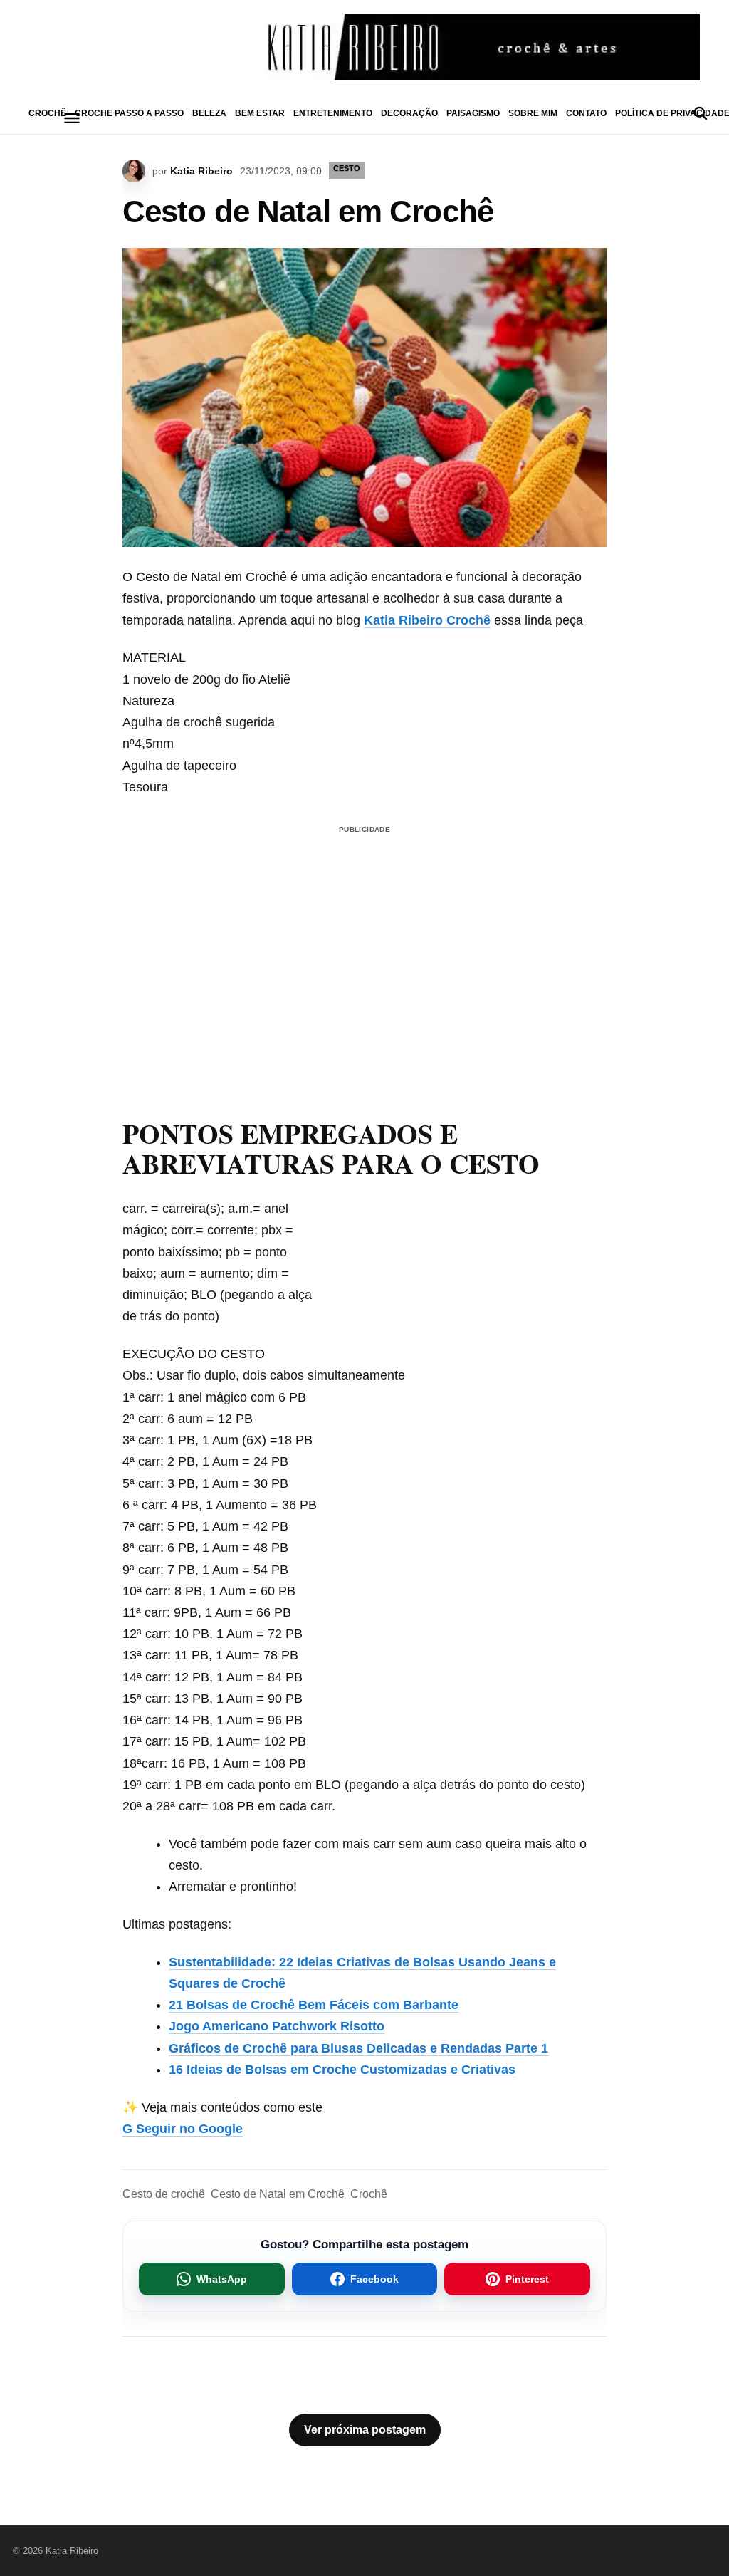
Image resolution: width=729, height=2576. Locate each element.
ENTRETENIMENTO (333, 113)
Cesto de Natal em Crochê (278, 2194)
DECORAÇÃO (409, 113)
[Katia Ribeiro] (364, 47)
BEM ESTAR (260, 113)
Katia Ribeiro (201, 171)
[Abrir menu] (72, 118)
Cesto (347, 168)
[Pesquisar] (701, 113)
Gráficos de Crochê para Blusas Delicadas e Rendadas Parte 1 (358, 2048)
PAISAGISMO (473, 113)
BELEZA (209, 113)
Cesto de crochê (164, 2194)
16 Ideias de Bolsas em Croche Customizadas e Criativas (342, 2070)
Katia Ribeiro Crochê (427, 620)
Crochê (369, 2194)
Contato (586, 113)
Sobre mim (533, 113)
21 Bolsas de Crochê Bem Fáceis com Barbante (314, 2005)
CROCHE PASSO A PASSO (129, 113)
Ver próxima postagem (365, 2430)
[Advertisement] (364, 939)
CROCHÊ (47, 113)
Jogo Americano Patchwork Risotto (277, 2026)
